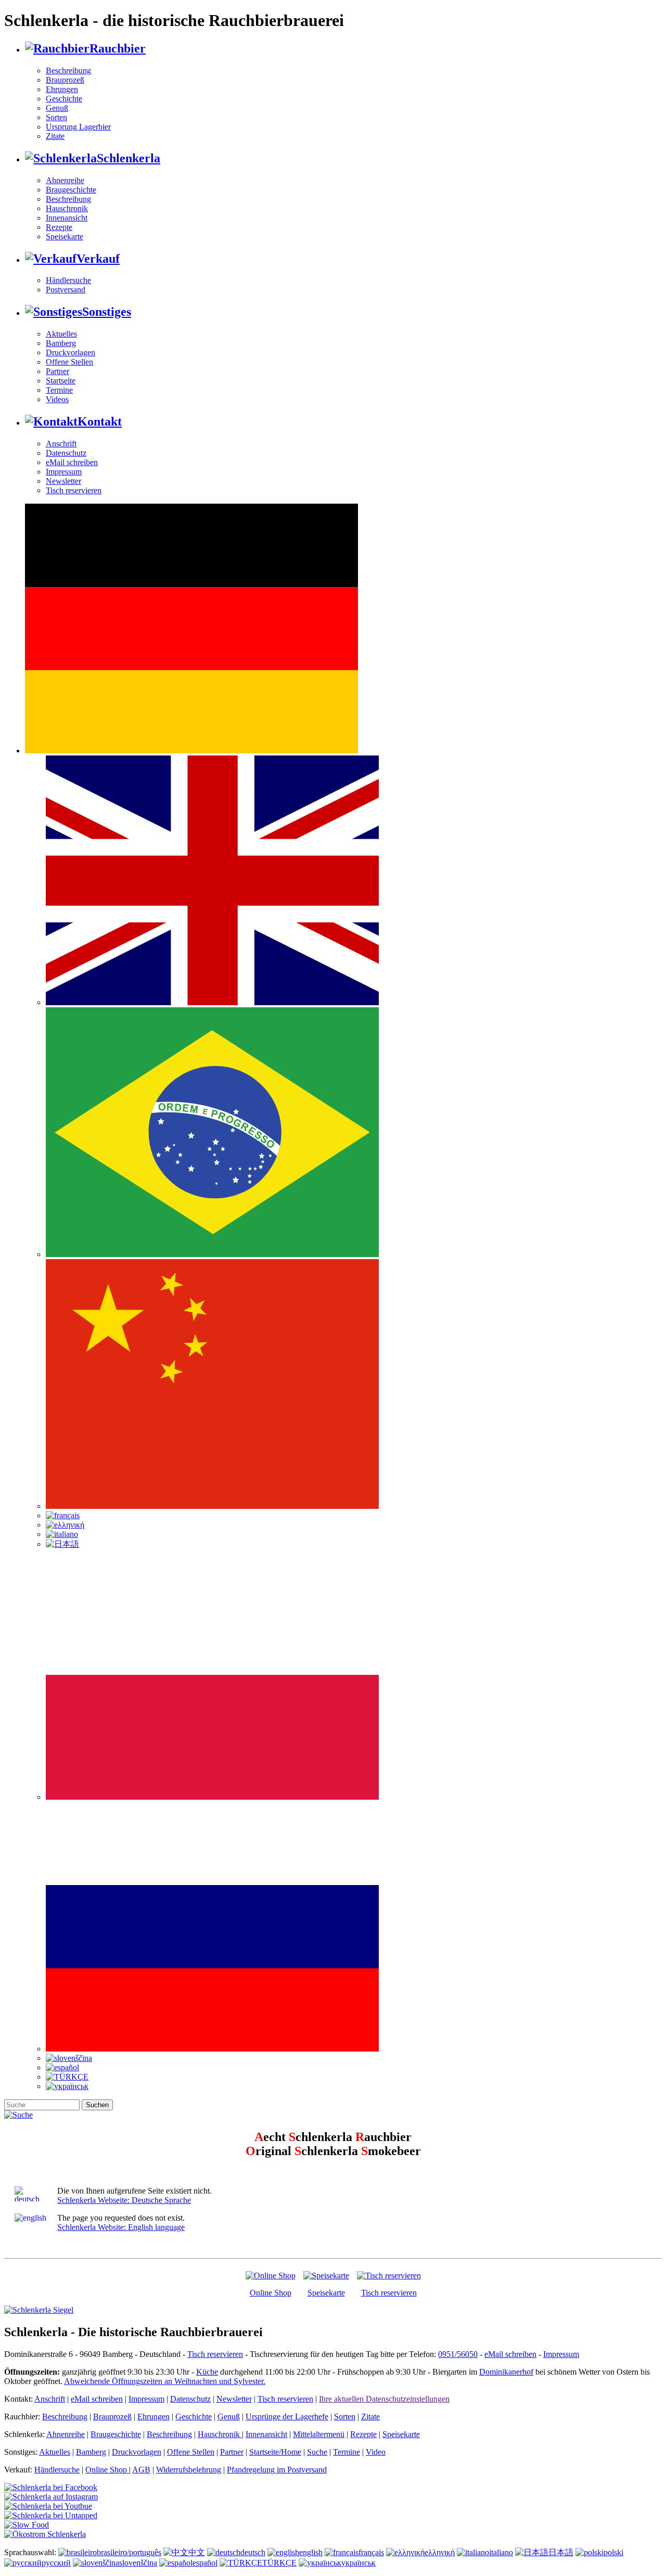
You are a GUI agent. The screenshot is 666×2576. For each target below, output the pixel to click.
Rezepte (59, 227)
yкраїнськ (358, 2563)
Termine (59, 390)
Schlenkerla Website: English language (121, 2227)
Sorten (56, 117)
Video (376, 2452)
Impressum (64, 472)
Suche (317, 2452)
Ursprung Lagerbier (78, 127)
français (371, 2552)
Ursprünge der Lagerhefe (287, 2417)
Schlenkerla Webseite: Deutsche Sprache (124, 2200)
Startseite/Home (275, 2452)
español (205, 2563)
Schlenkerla (129, 158)
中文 (197, 2552)
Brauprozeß (65, 80)
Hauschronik (67, 208)
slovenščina (138, 2563)
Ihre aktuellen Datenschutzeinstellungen (384, 2399)
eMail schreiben (72, 462)
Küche (207, 2372)
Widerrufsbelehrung (189, 2470)
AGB (141, 2470)
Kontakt (100, 421)
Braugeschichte (71, 190)
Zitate (55, 136)
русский (56, 2563)
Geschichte (64, 99)
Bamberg (61, 343)
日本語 (561, 2552)
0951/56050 (458, 2354)
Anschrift (61, 444)
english (311, 2552)
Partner (57, 371)
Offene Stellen (69, 362)
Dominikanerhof (506, 2372)
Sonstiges (107, 312)
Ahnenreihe (65, 180)
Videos (57, 399)
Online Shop (271, 2293)
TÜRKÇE (279, 2563)
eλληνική (440, 2552)
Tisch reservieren (74, 490)
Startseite (61, 381)
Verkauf (98, 259)
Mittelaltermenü (319, 2434)
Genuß (57, 108)
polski (613, 2552)
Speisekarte (65, 236)
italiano (501, 2552)
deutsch (253, 2552)
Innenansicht (67, 218)
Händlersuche (68, 280)
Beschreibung (68, 71)
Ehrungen (62, 89)
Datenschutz (66, 453)
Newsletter (63, 481)
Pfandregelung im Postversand (277, 2470)
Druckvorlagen (71, 353)
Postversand (66, 290)
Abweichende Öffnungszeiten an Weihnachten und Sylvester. (165, 2381)
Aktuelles (61, 334)
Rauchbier (118, 48)
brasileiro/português (129, 2552)
